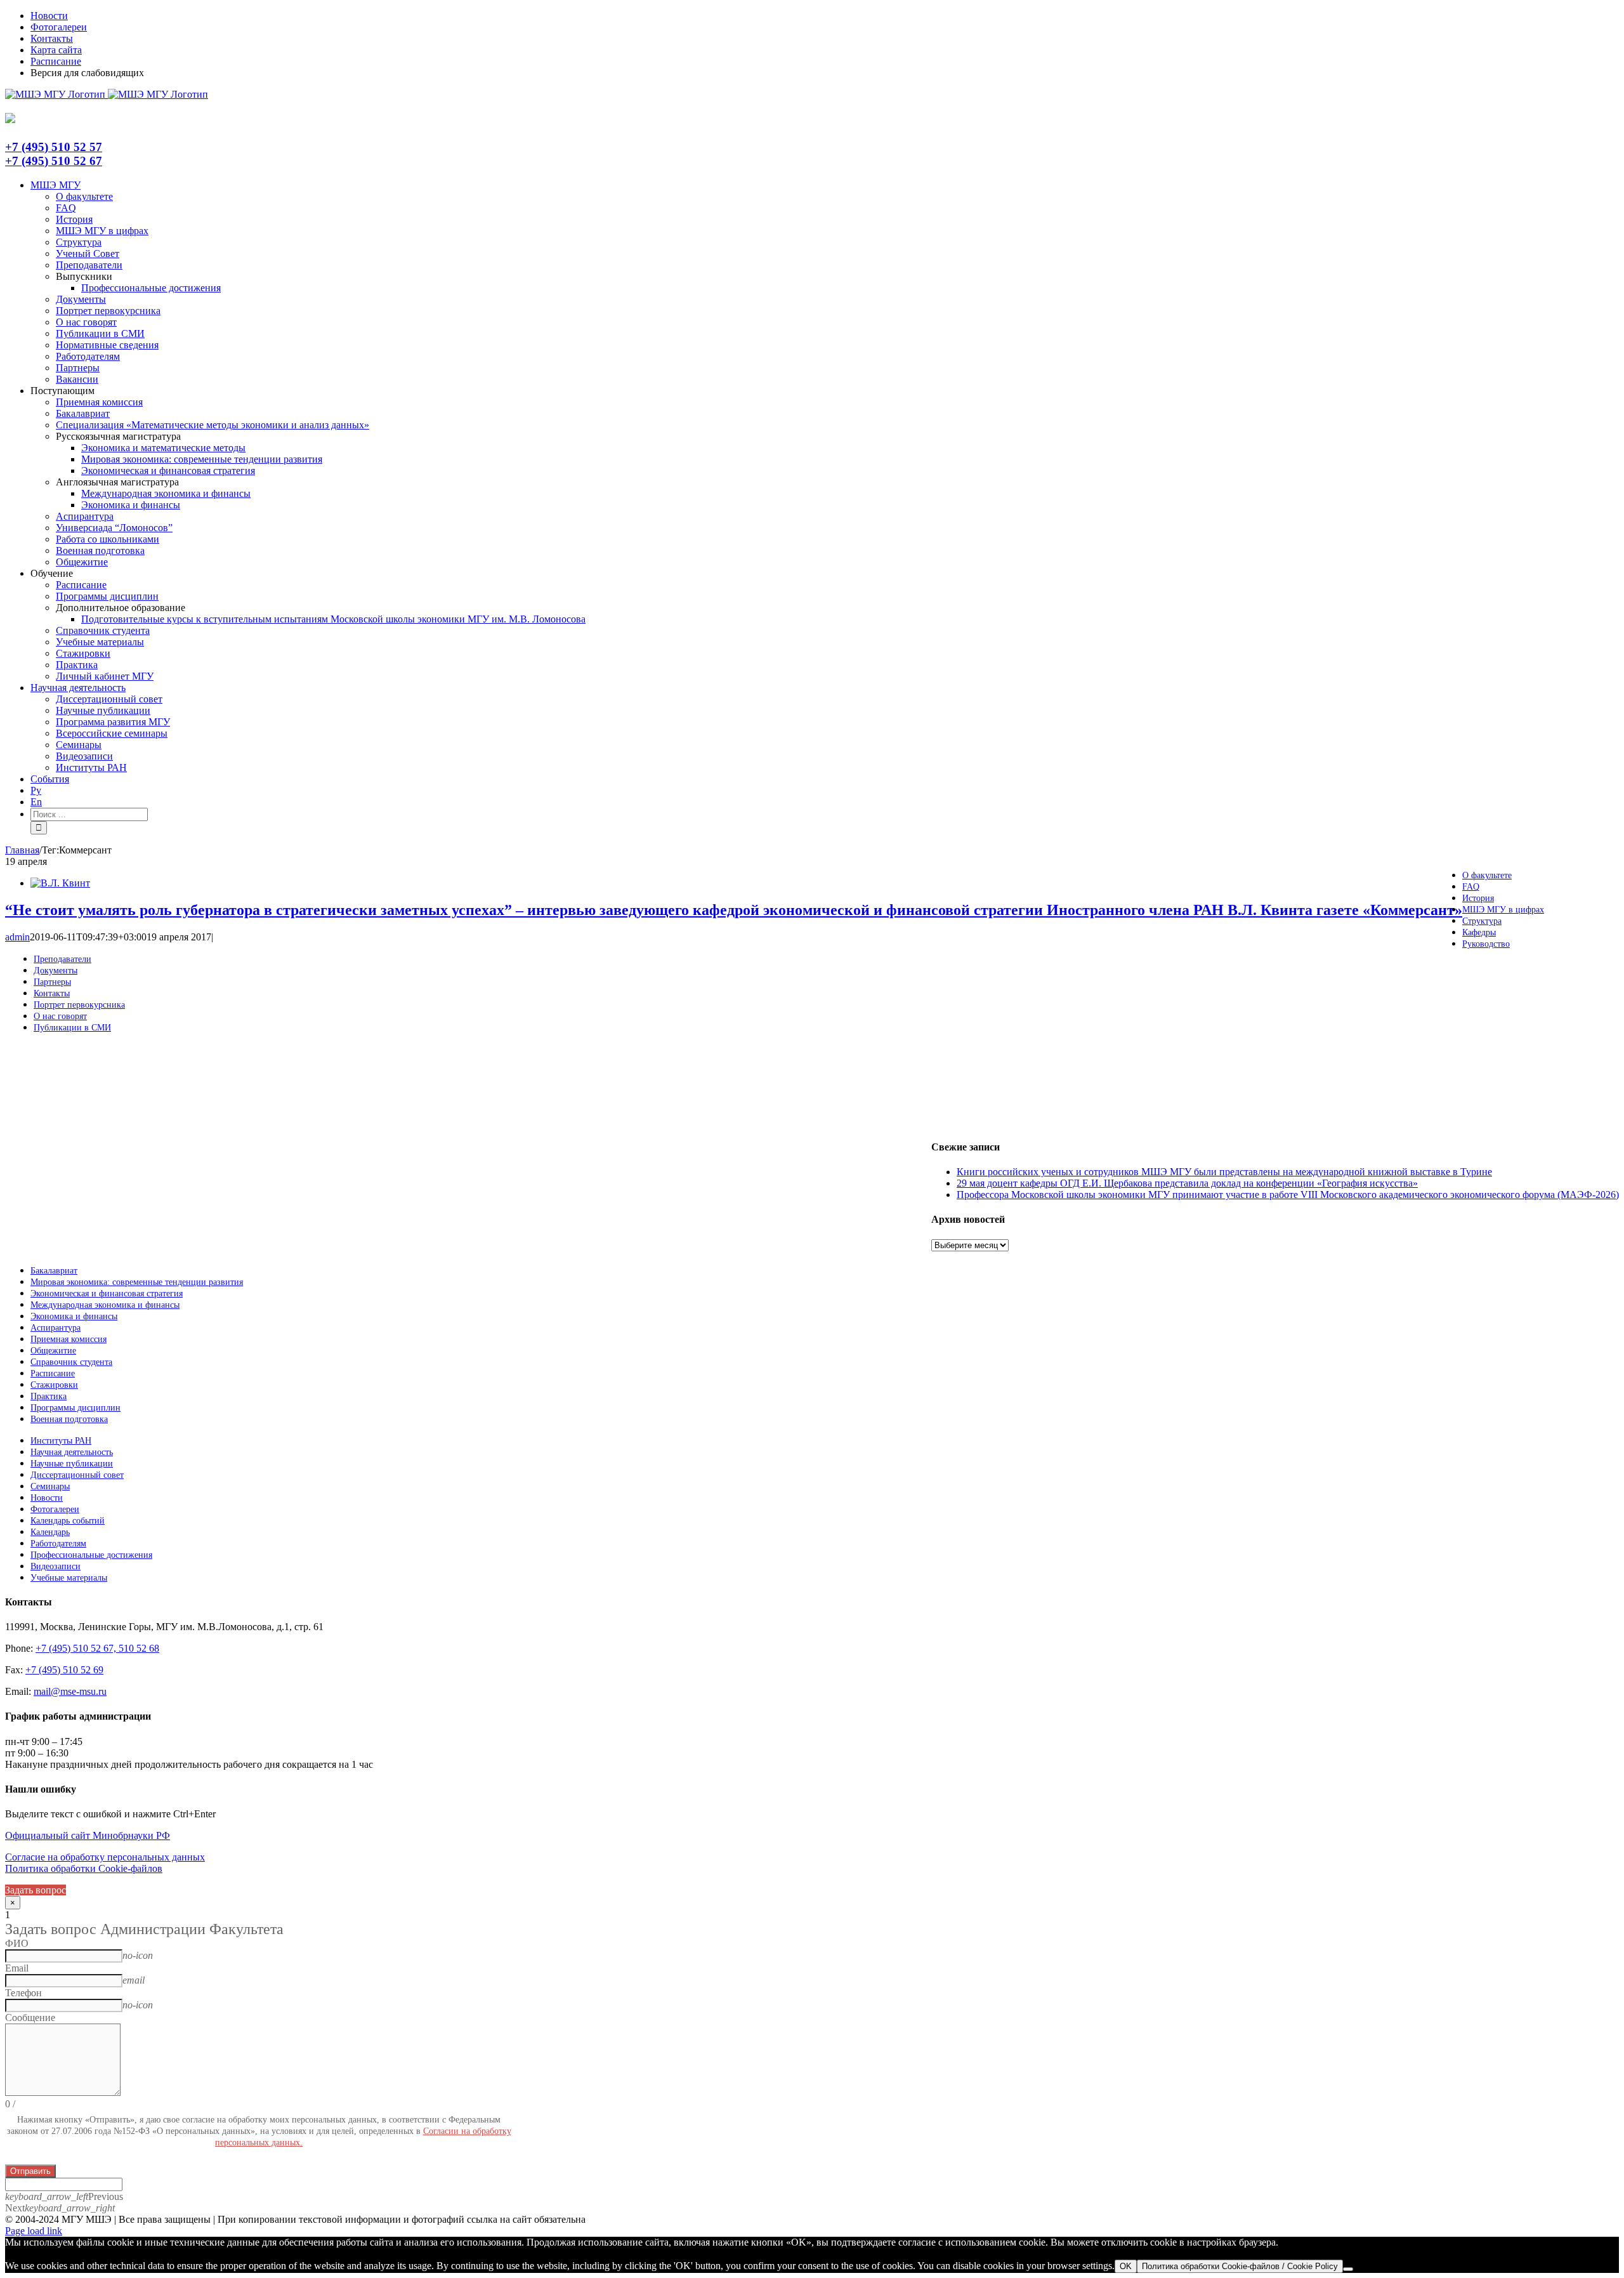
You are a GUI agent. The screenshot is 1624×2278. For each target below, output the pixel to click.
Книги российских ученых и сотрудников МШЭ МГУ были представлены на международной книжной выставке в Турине (1224, 1172)
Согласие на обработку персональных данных (105, 1857)
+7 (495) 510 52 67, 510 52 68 (97, 1648)
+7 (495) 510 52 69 (64, 1670)
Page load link (34, 2231)
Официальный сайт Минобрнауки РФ (88, 1835)
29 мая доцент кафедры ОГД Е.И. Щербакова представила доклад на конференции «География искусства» (1187, 1183)
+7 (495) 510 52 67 (54, 161)
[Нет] (1348, 2269)
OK (1126, 2266)
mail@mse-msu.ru (70, 1691)
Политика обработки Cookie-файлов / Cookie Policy (1240, 2266)
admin (17, 937)
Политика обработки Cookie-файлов (84, 1868)
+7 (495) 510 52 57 (54, 147)
